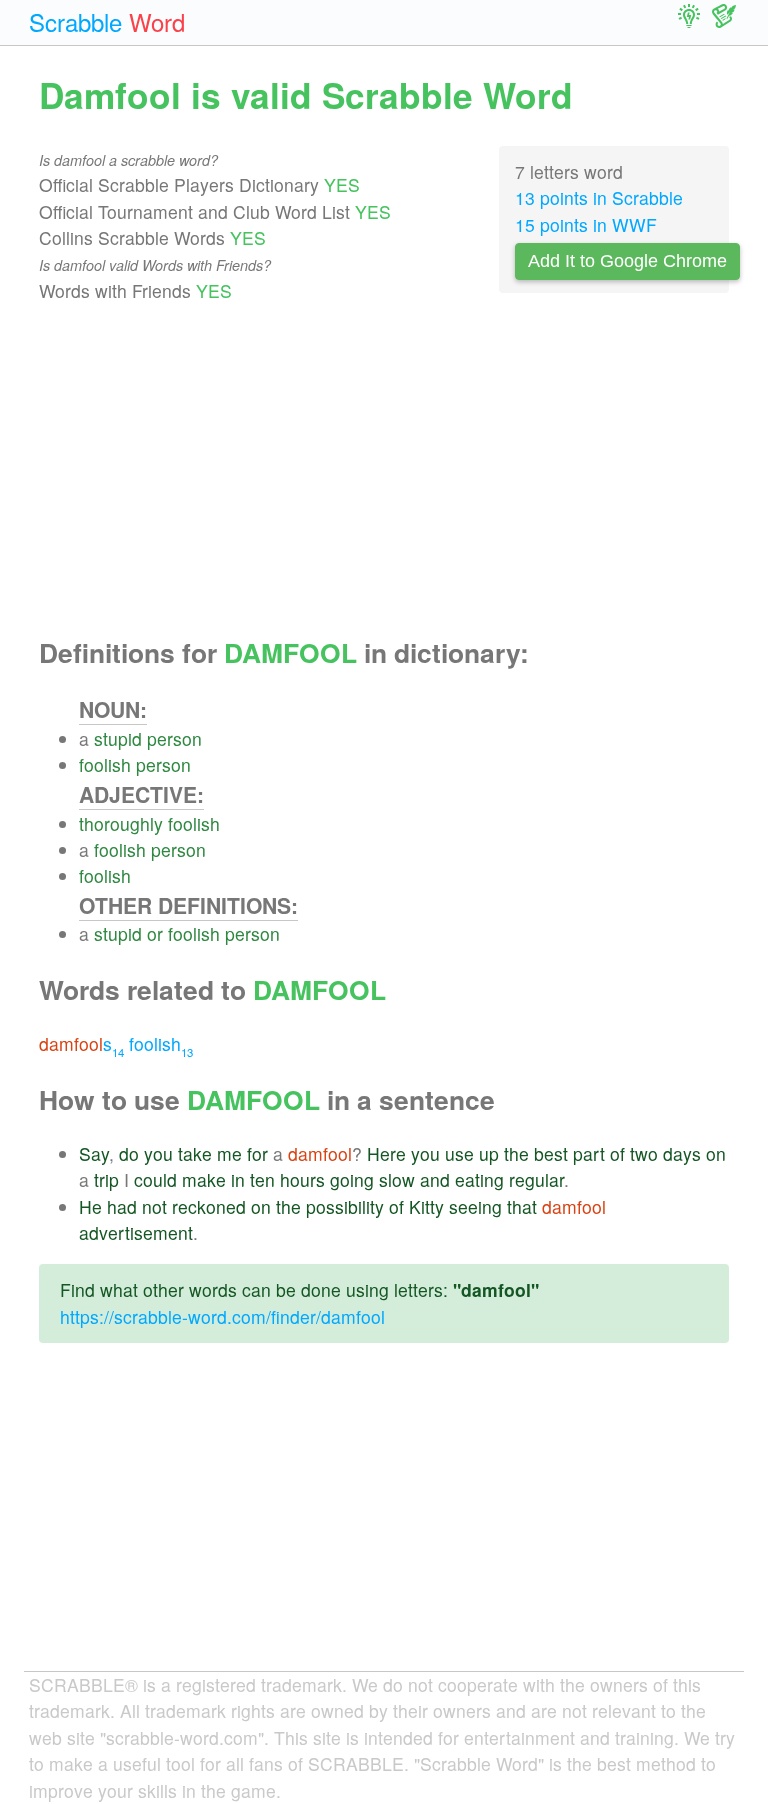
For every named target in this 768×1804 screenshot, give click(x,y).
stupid (118, 738)
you (158, 1153)
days (682, 1153)
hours (302, 1179)
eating (479, 1179)
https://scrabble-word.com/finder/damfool (222, 1316)
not (154, 1206)
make (204, 1179)
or (155, 933)
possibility (345, 1206)
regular (536, 1179)
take (195, 1153)
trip (106, 1179)
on (716, 1153)
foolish (105, 764)
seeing (475, 1206)
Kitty (426, 1206)
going (352, 1179)
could (155, 1179)
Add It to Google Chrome (627, 261)
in (238, 1179)
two (644, 1153)
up (489, 1153)
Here (386, 1153)
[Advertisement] (384, 471)
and (435, 1179)
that (522, 1206)
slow (397, 1179)
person (174, 738)
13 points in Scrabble (599, 197)
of (617, 1153)
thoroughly (121, 823)
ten (262, 1179)
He (90, 1206)
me (229, 1153)
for (257, 1153)
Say (94, 1153)
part (589, 1153)
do (129, 1153)
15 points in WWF (586, 224)
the (516, 1153)
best (551, 1153)
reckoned (209, 1206)
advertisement (136, 1232)
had (122, 1206)
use (459, 1153)
